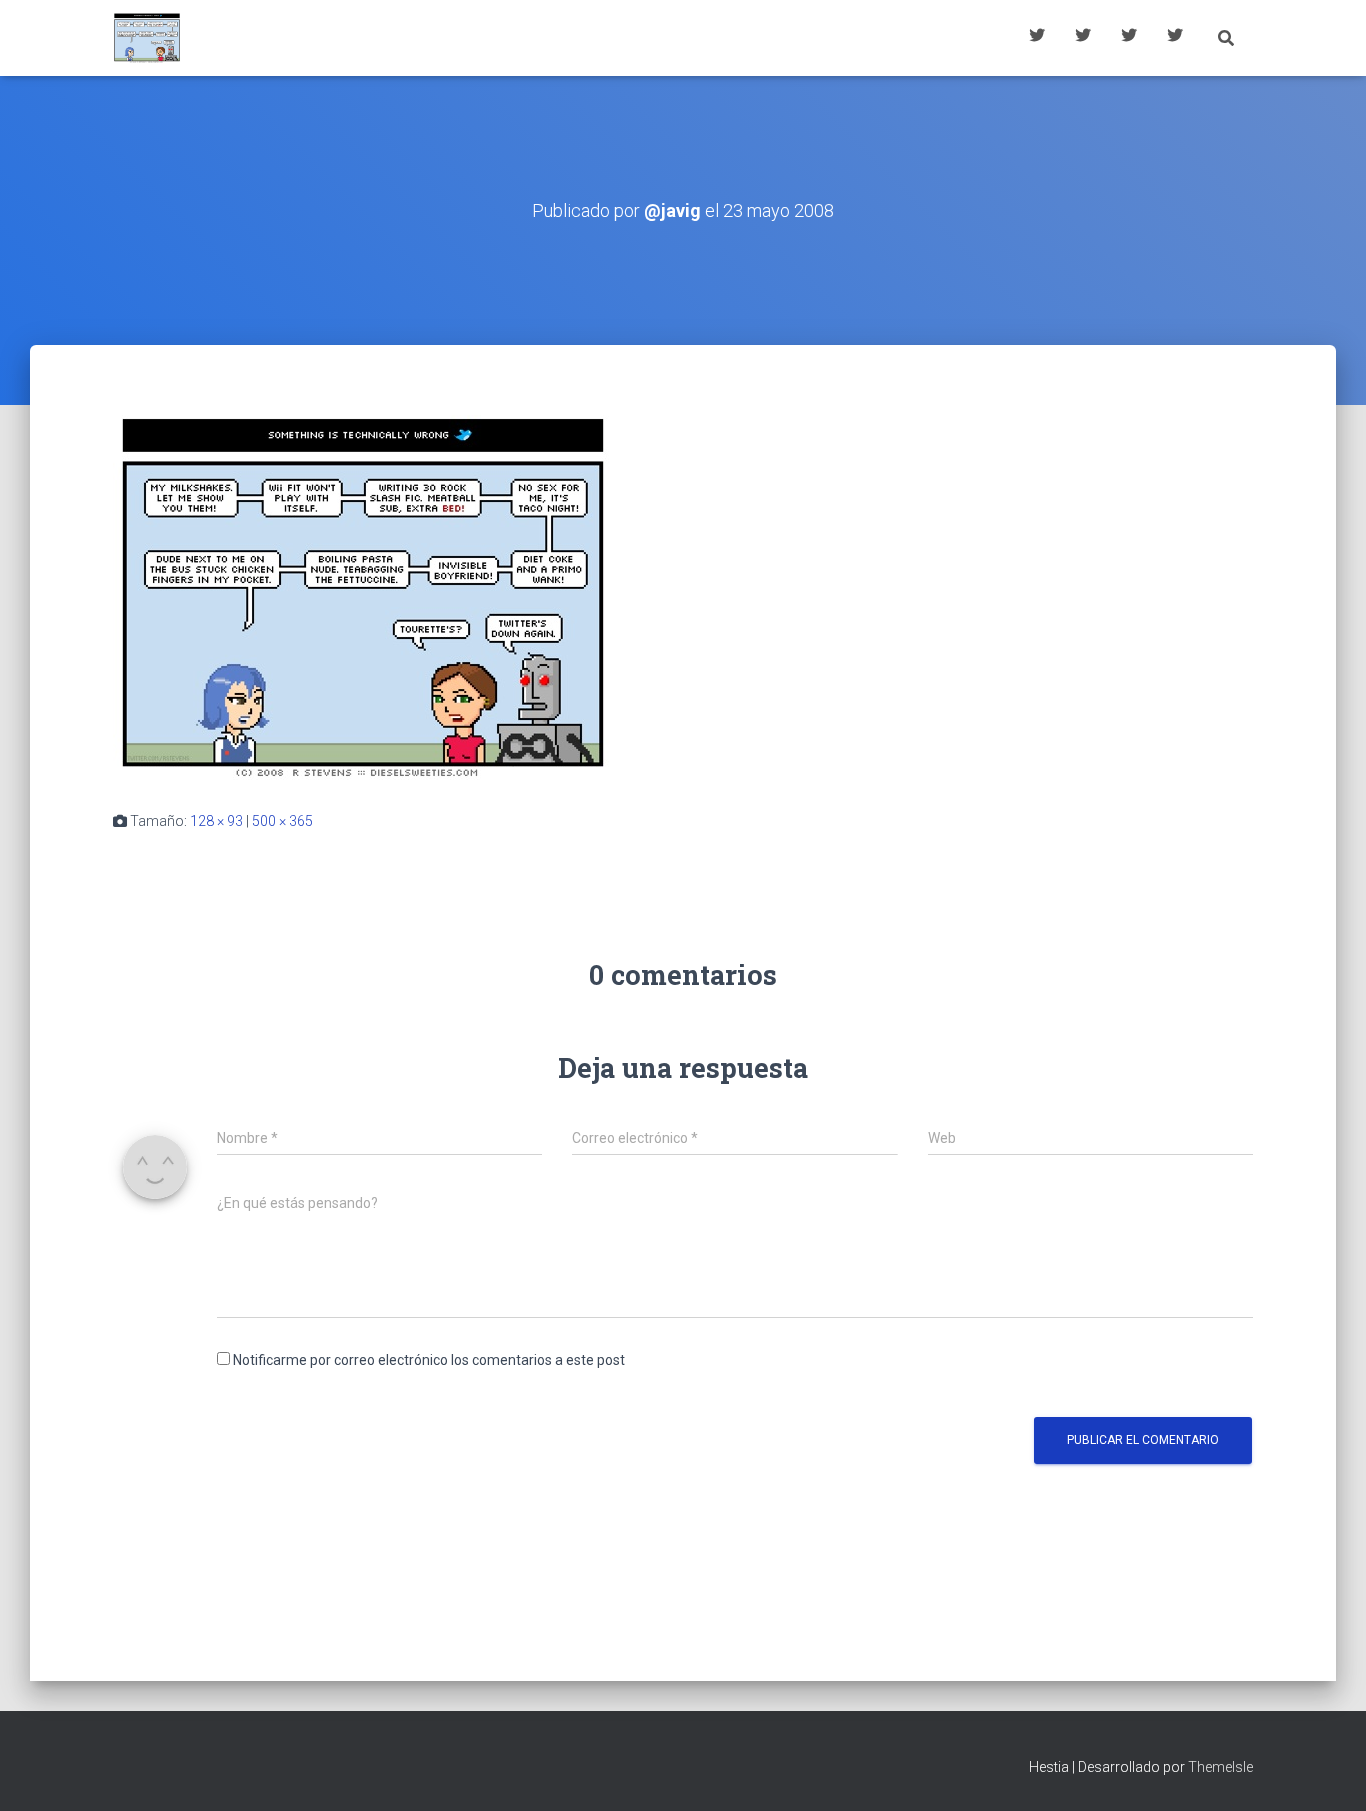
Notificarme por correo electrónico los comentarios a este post (429, 1360)
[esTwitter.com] (147, 38)
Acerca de (1175, 38)
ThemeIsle (1220, 1767)
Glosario (1129, 38)
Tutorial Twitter (1037, 38)
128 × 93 (216, 821)
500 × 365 (282, 821)
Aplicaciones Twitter (1083, 38)
